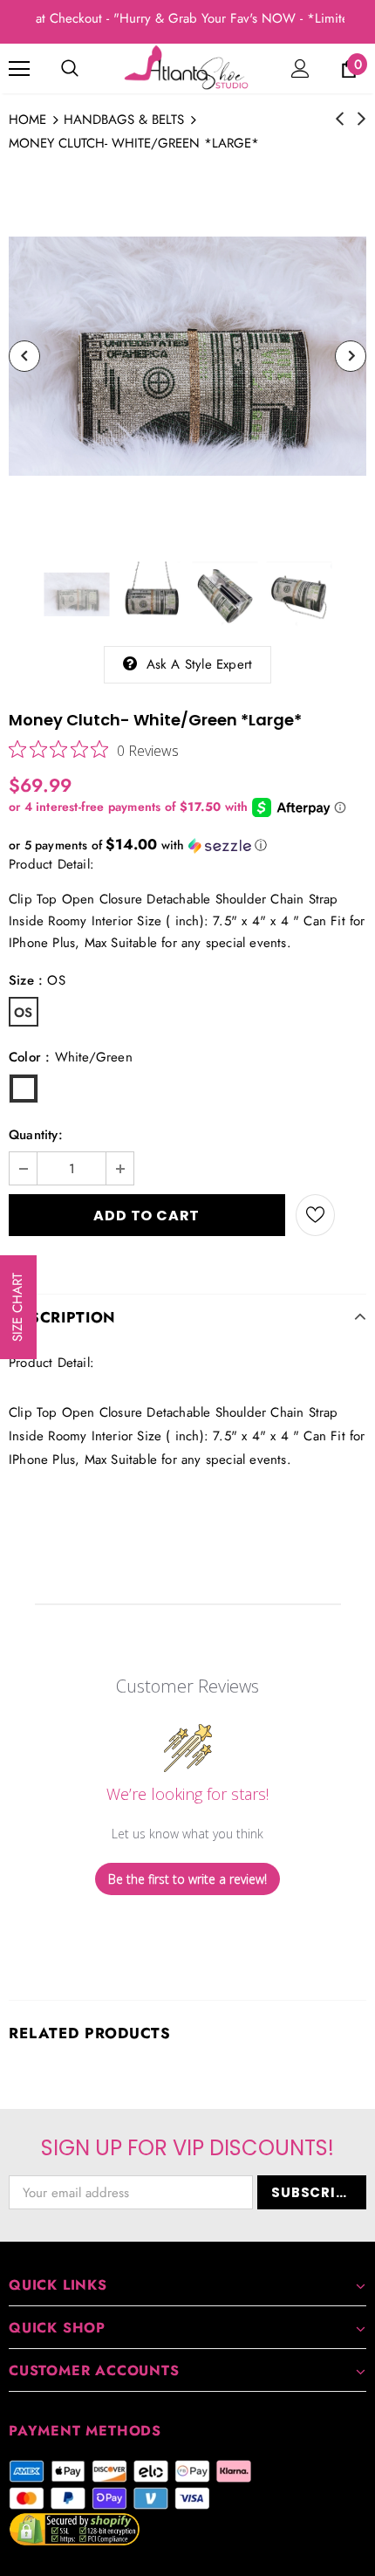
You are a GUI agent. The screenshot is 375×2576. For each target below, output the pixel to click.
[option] (187, 356)
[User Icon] (300, 69)
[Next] (351, 356)
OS (23, 1013)
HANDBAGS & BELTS (124, 120)
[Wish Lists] (315, 1215)
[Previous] (24, 356)
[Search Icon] (70, 69)
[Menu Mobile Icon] (19, 69)
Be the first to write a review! (187, 1879)
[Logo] (187, 68)
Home (27, 120)
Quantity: (36, 1135)
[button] (187, 845)
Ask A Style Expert (200, 664)
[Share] (351, 1215)
